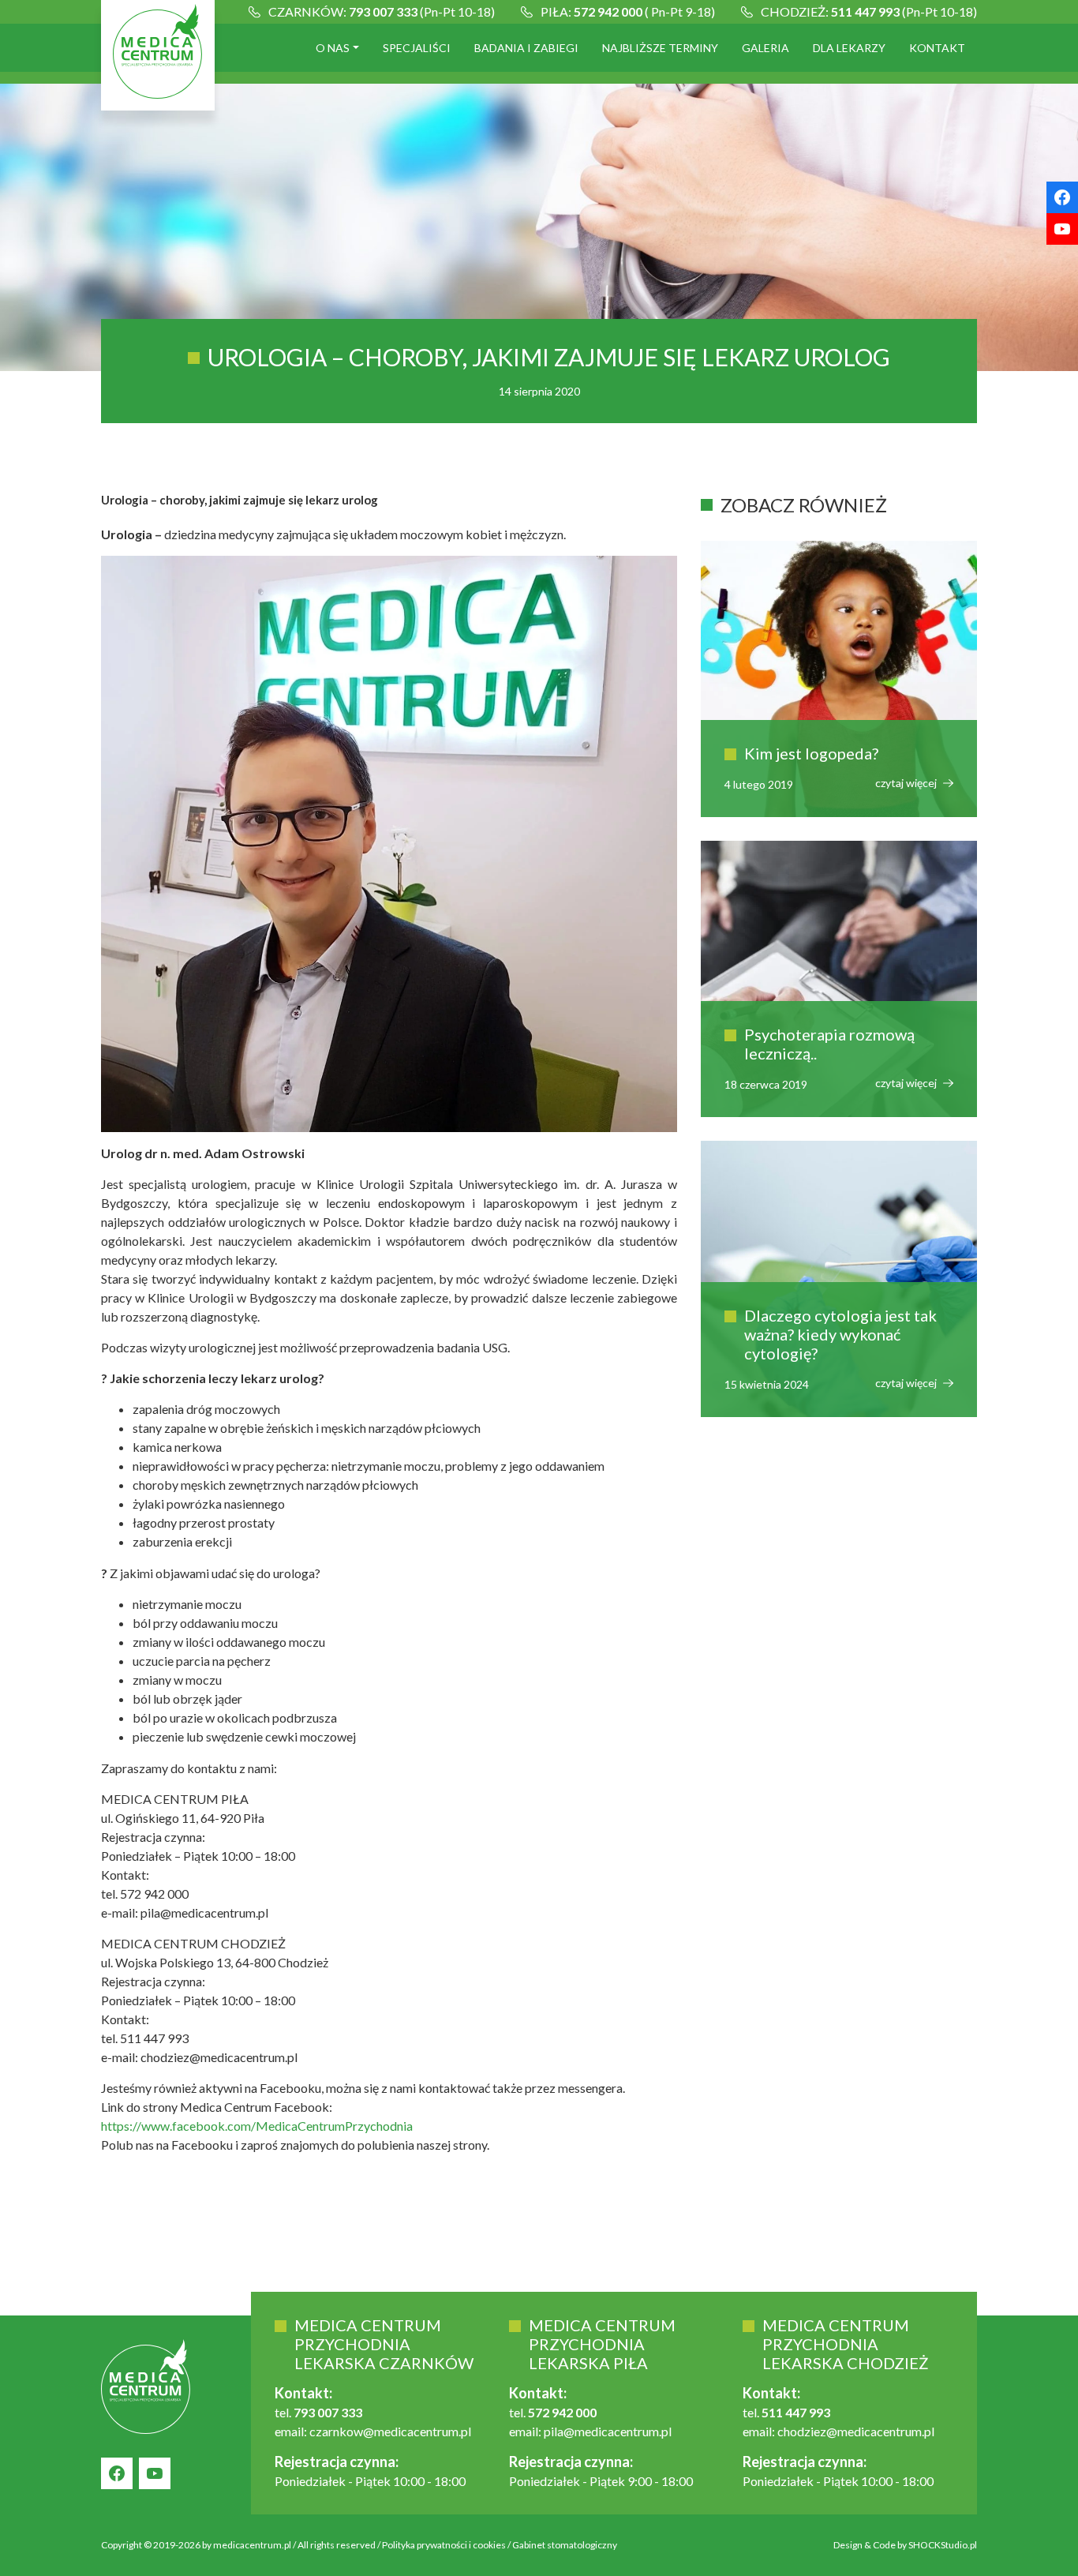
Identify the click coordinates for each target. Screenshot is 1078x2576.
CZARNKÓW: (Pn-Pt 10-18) (382, 11)
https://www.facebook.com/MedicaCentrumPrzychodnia (257, 2126)
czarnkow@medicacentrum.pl (390, 2431)
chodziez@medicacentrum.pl (856, 2431)
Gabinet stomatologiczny (565, 2545)
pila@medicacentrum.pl (608, 2431)
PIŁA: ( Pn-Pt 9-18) (628, 11)
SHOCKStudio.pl (943, 2545)
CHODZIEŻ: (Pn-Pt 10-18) (869, 11)
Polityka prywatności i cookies (444, 2545)
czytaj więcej (907, 783)
